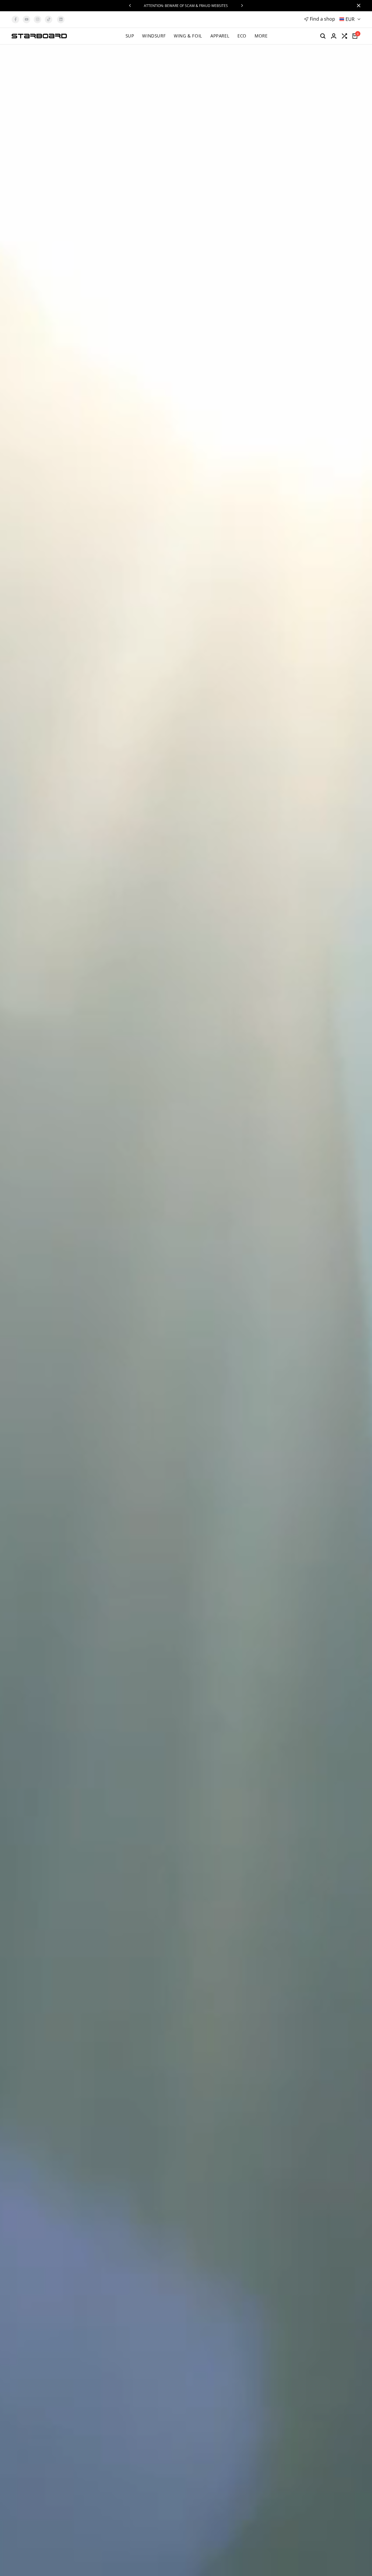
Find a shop (322, 19)
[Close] (357, 6)
